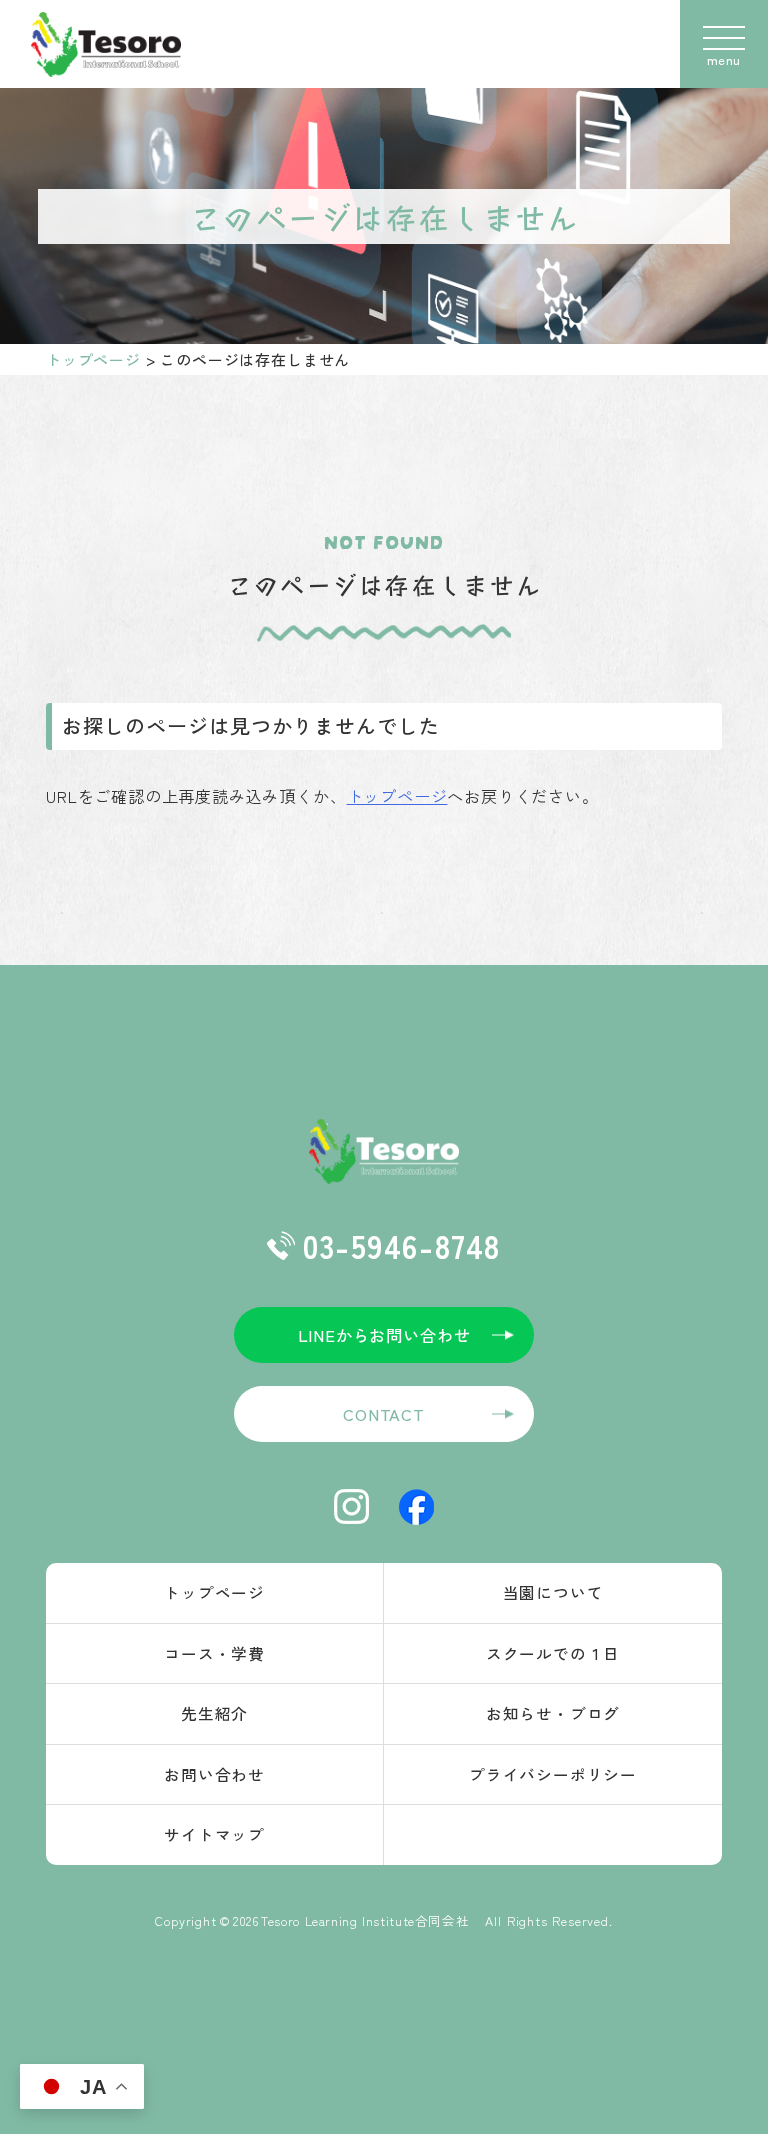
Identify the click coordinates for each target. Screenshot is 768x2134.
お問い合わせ (214, 1774)
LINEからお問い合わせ (384, 1335)
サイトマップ (214, 1834)
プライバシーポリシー (553, 1774)
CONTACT (384, 1414)
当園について (553, 1592)
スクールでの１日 (553, 1653)
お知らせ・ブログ (553, 1713)
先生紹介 (214, 1713)
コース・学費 (214, 1653)
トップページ (93, 359)
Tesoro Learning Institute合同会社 (372, 1920)
